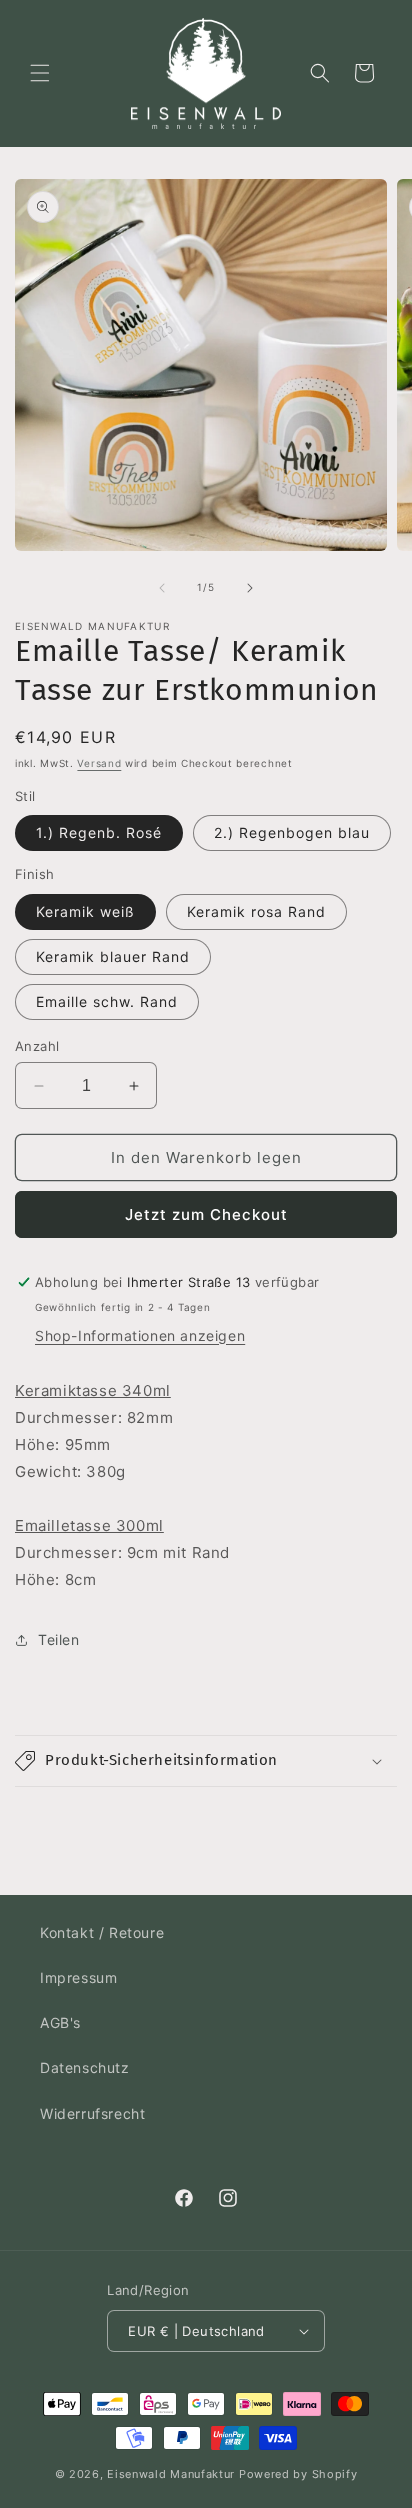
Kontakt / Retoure (102, 1932)
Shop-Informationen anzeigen (140, 1335)
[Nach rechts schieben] (250, 588)
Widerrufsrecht (92, 2113)
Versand (99, 763)
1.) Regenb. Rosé (99, 832)
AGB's (60, 2022)
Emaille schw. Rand (107, 1001)
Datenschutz (85, 2067)
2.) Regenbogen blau (292, 832)
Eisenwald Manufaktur (171, 2474)
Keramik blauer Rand (113, 956)
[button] (40, 73)
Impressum (78, 1977)
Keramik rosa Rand (256, 911)
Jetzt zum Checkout (206, 1214)
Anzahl (37, 1046)
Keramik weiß (85, 911)
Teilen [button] (59, 1639)
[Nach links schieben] (162, 588)
